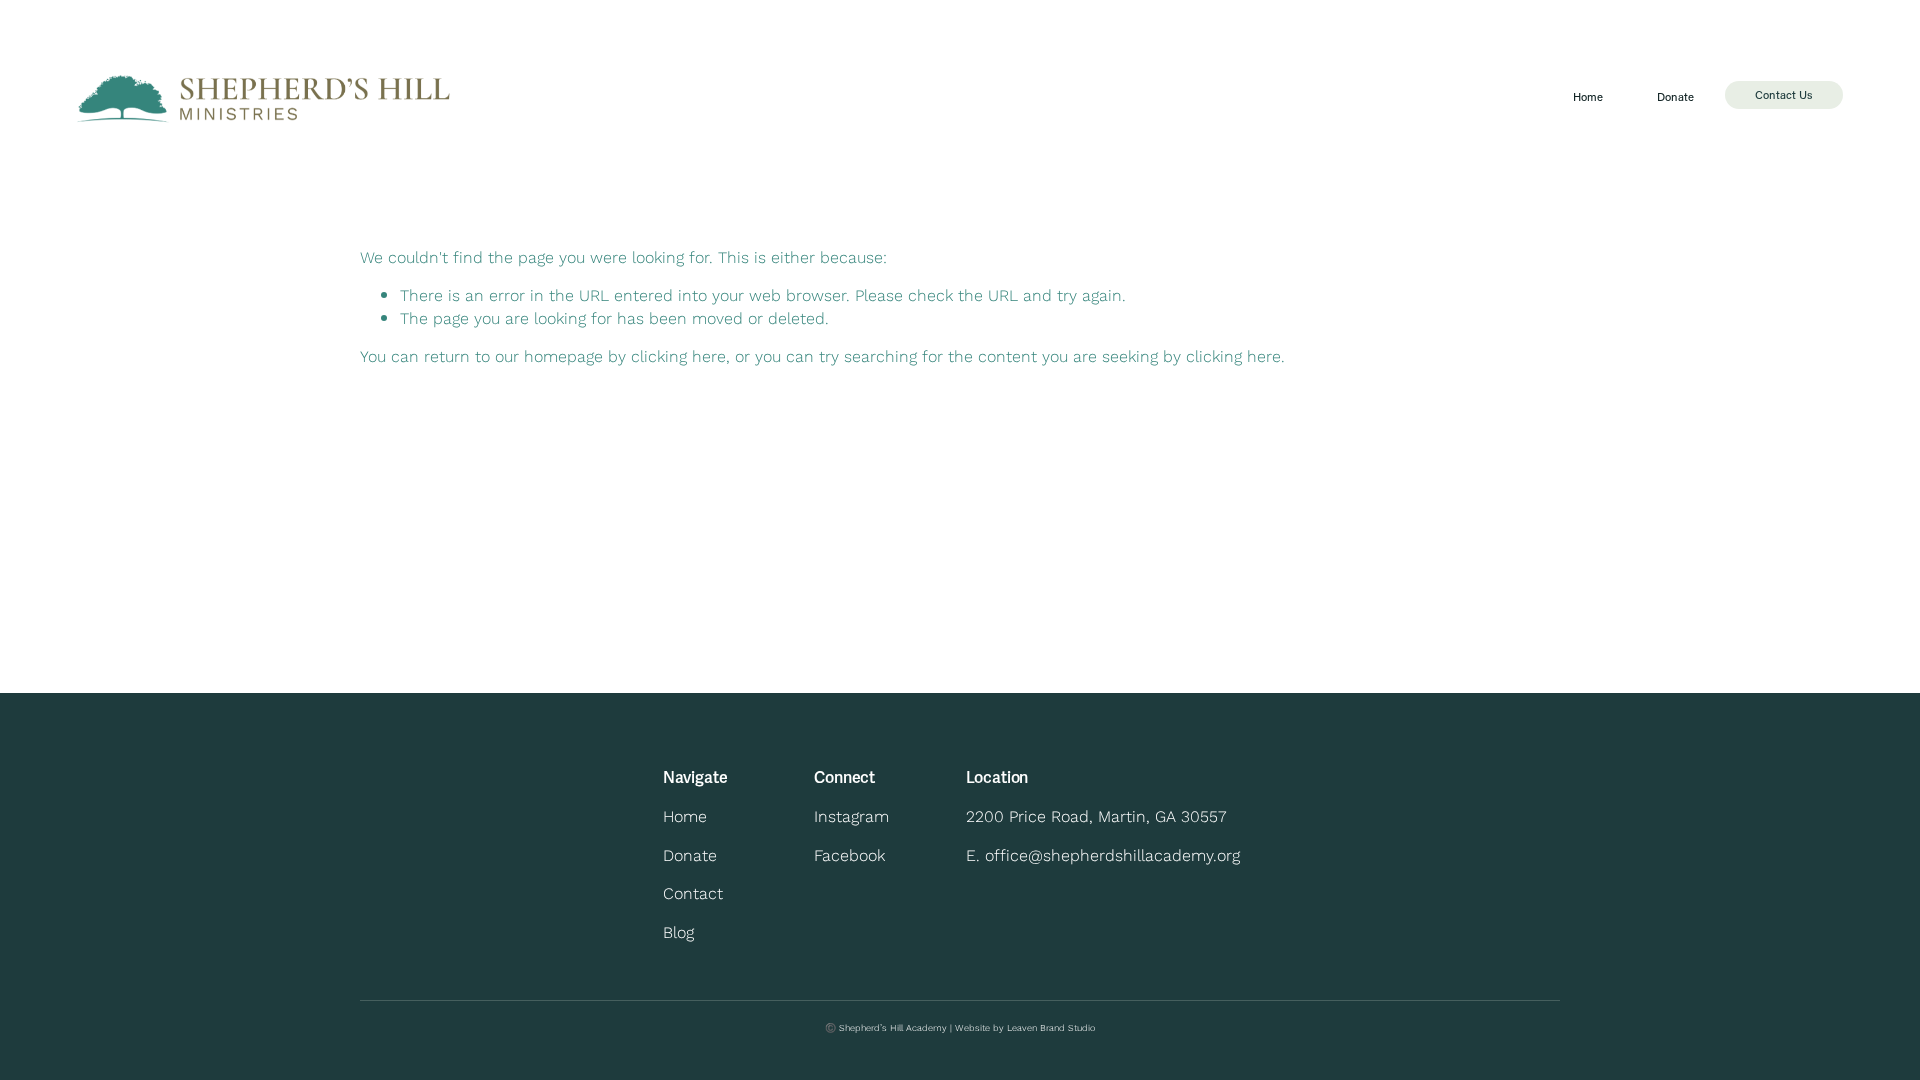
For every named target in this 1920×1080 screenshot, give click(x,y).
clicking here (678, 355)
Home (1588, 96)
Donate (1675, 96)
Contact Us (1783, 94)
